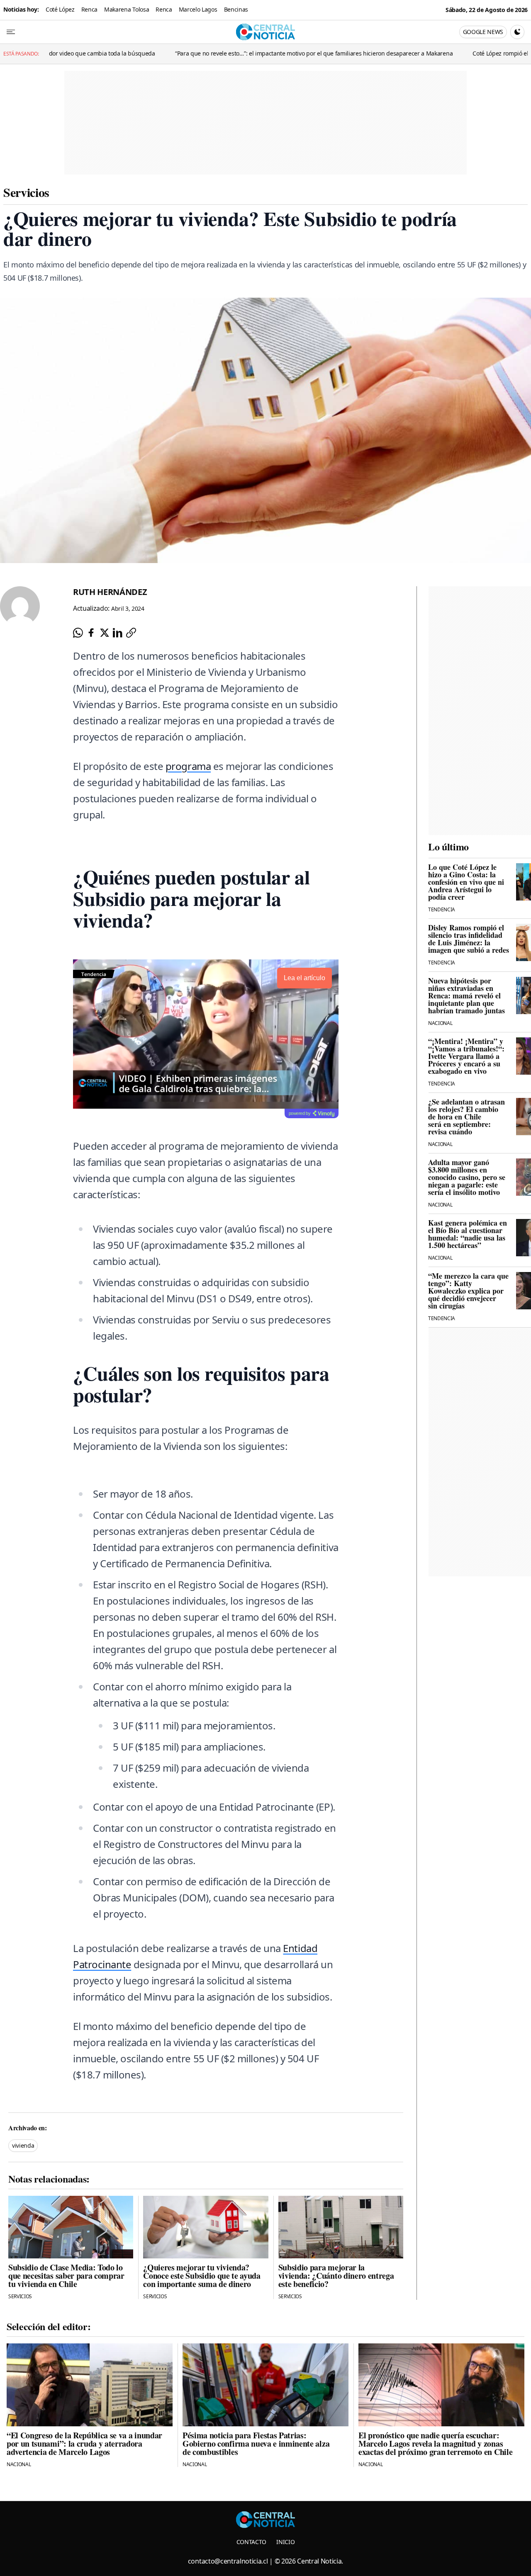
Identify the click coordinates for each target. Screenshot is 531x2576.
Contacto (251, 2542)
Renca (89, 9)
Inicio (285, 2542)
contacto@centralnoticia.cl (228, 2561)
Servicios (26, 192)
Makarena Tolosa (127, 9)
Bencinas (236, 9)
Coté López (60, 9)
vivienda (23, 2145)
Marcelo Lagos (198, 9)
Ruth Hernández (110, 592)
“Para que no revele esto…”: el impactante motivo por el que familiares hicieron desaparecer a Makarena (226, 53)
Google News (483, 32)
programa (188, 766)
